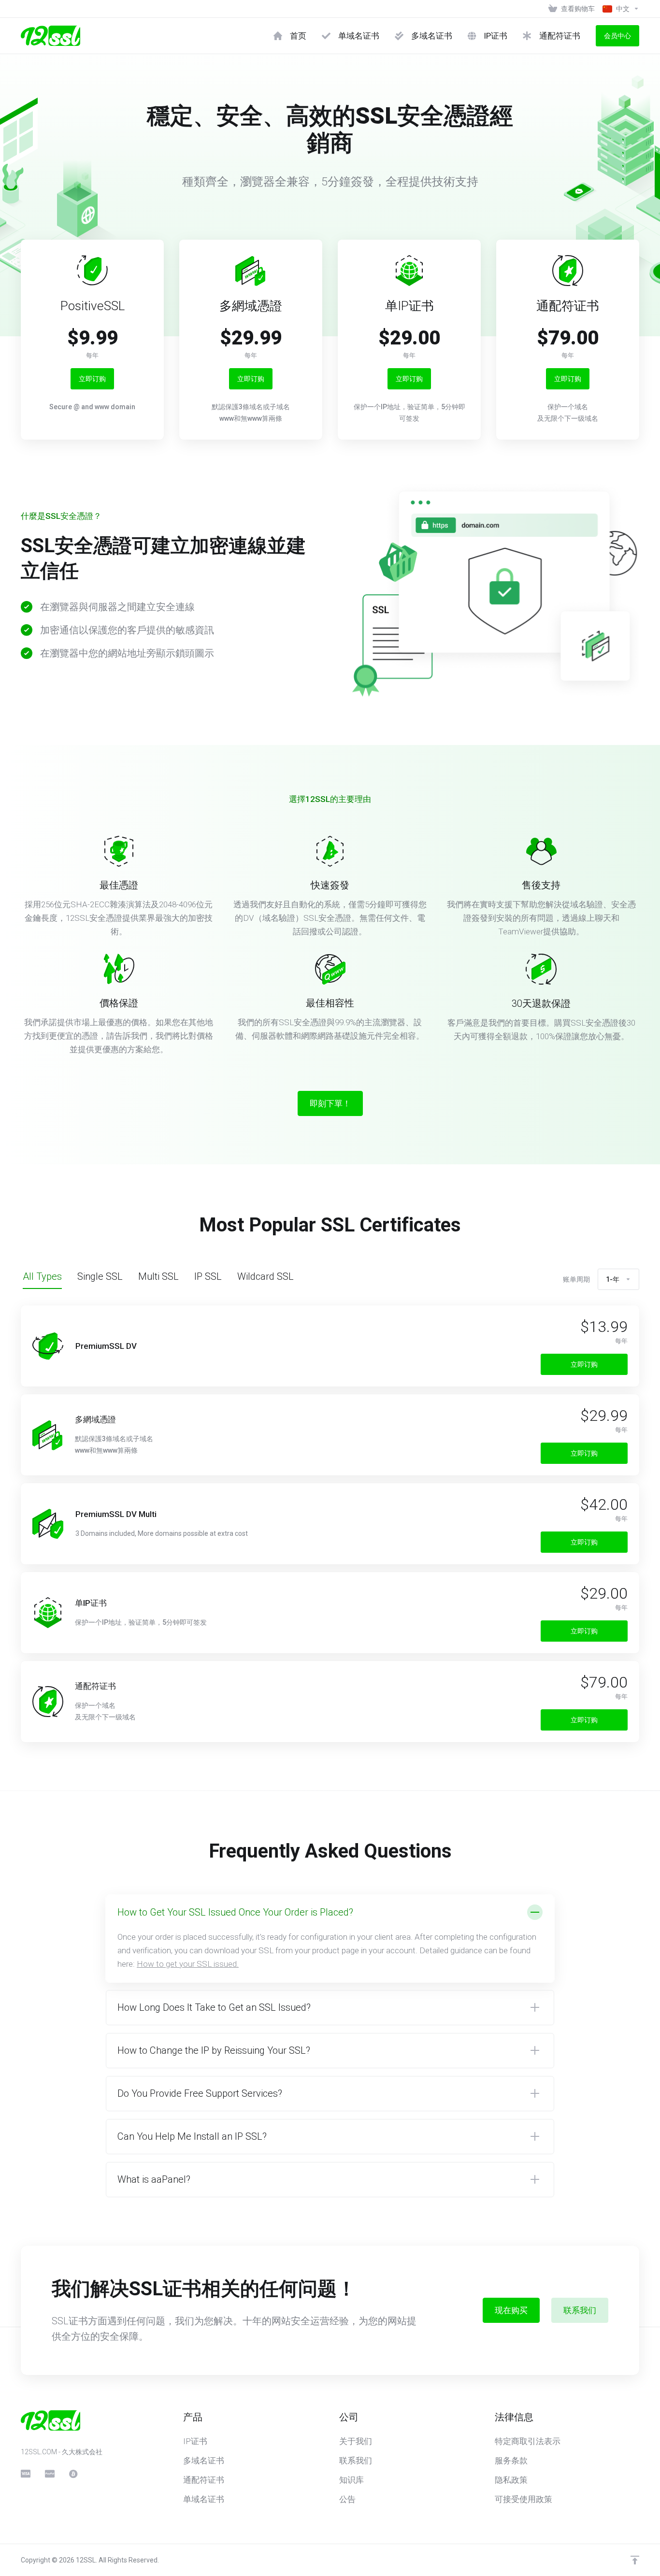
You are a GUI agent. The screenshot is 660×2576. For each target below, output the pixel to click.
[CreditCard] (25, 2474)
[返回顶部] (635, 2560)
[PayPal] (49, 2474)
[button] (330, 1939)
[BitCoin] (73, 2474)
